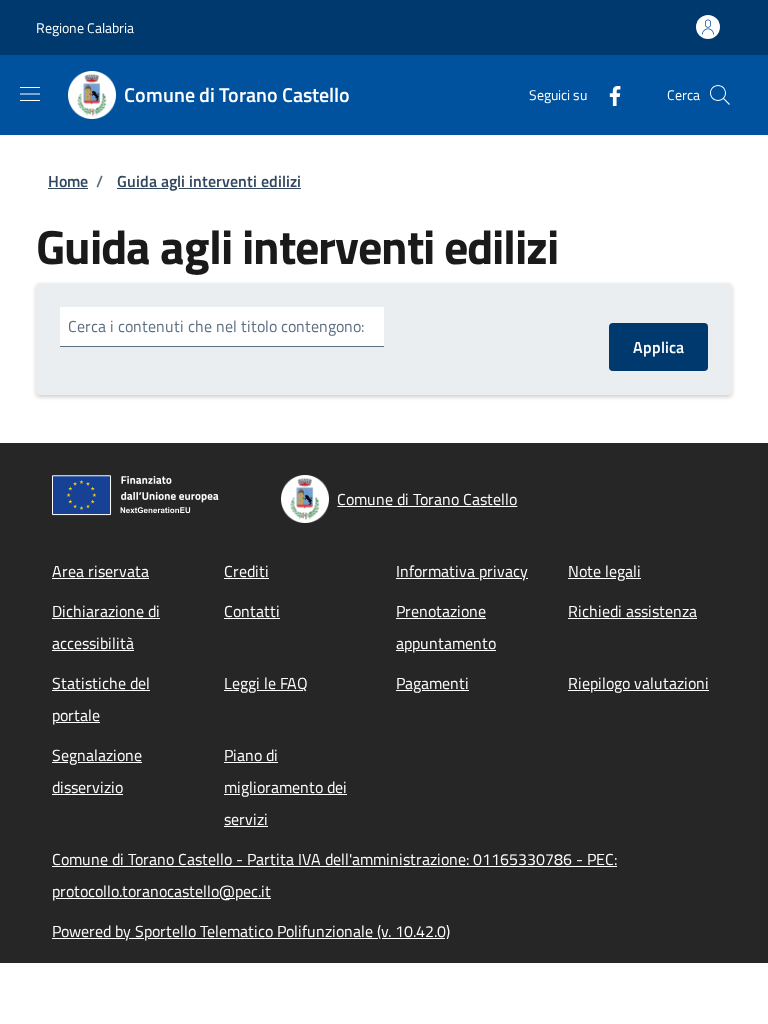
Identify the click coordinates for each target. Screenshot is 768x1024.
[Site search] (720, 95)
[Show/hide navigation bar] (30, 94)
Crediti (246, 571)
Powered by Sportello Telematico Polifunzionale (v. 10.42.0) (251, 931)
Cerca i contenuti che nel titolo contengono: (216, 326)
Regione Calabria (85, 27)
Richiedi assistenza (632, 611)
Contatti (252, 611)
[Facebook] (607, 94)
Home (68, 181)
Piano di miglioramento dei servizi (285, 787)
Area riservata (100, 571)
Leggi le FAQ (266, 683)
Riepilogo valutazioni (638, 683)
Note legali (604, 571)
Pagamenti (432, 683)
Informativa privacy (462, 571)
